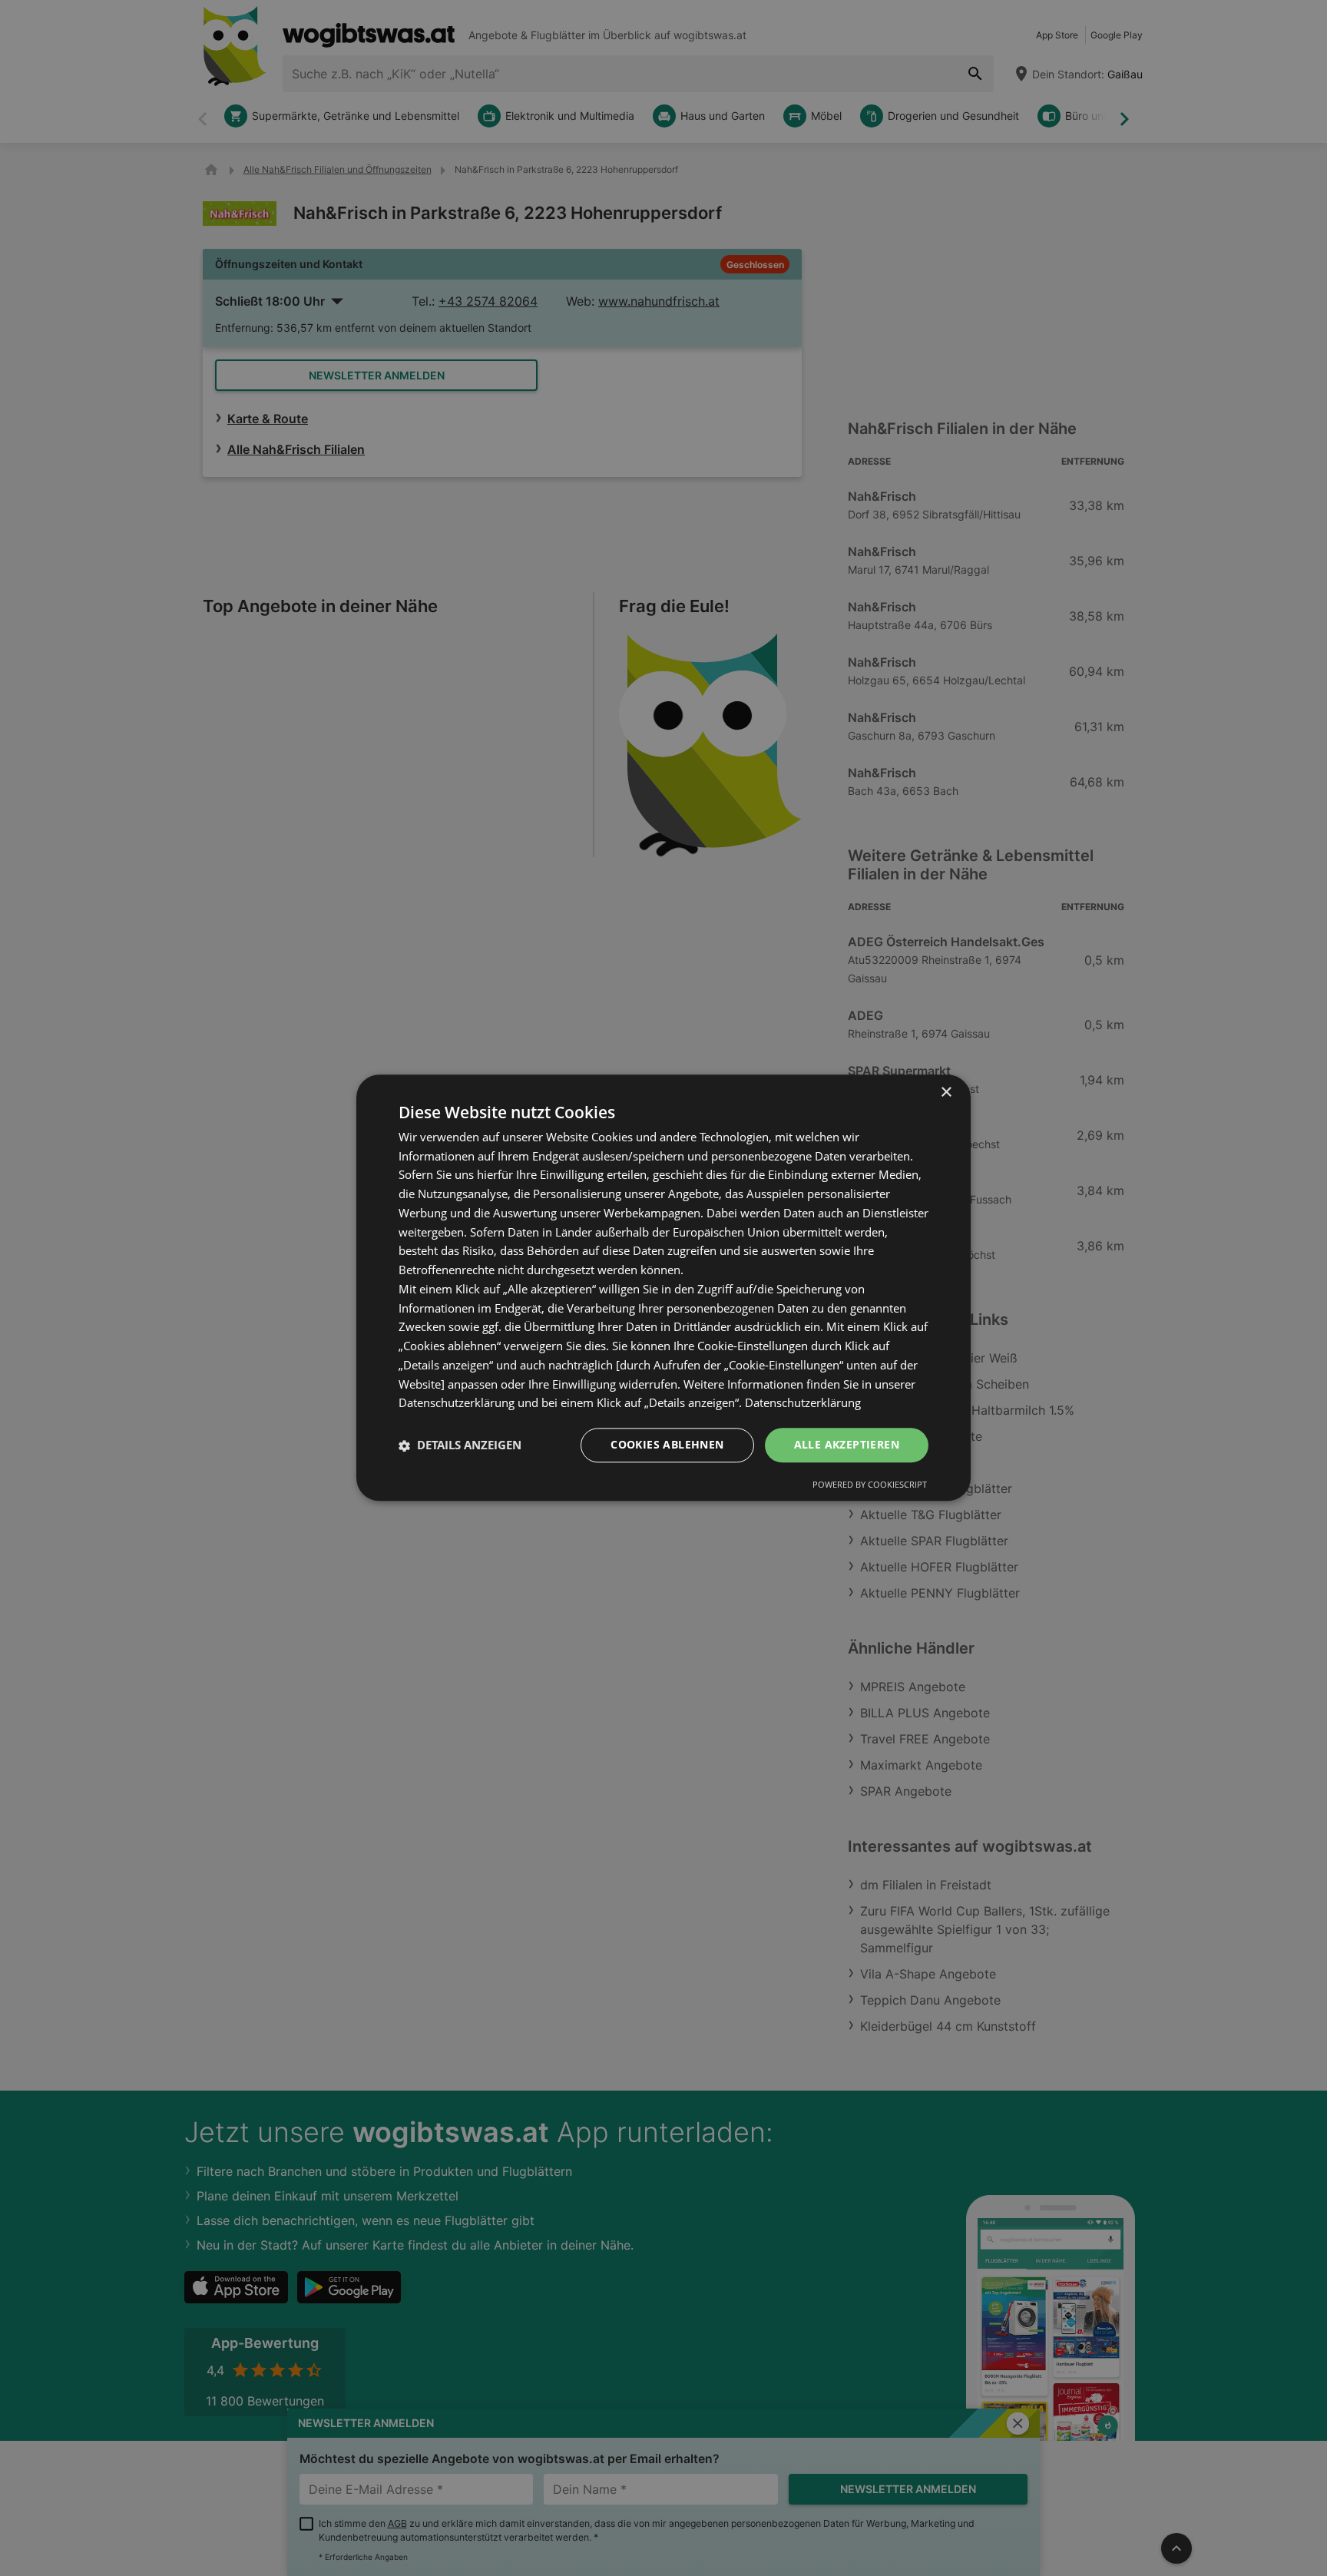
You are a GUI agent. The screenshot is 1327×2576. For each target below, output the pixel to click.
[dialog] (663, 1288)
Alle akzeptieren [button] (847, 1445)
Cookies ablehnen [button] (667, 1445)
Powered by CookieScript (870, 1485)
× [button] (946, 1093)
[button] (460, 1445)
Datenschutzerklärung (803, 1403)
